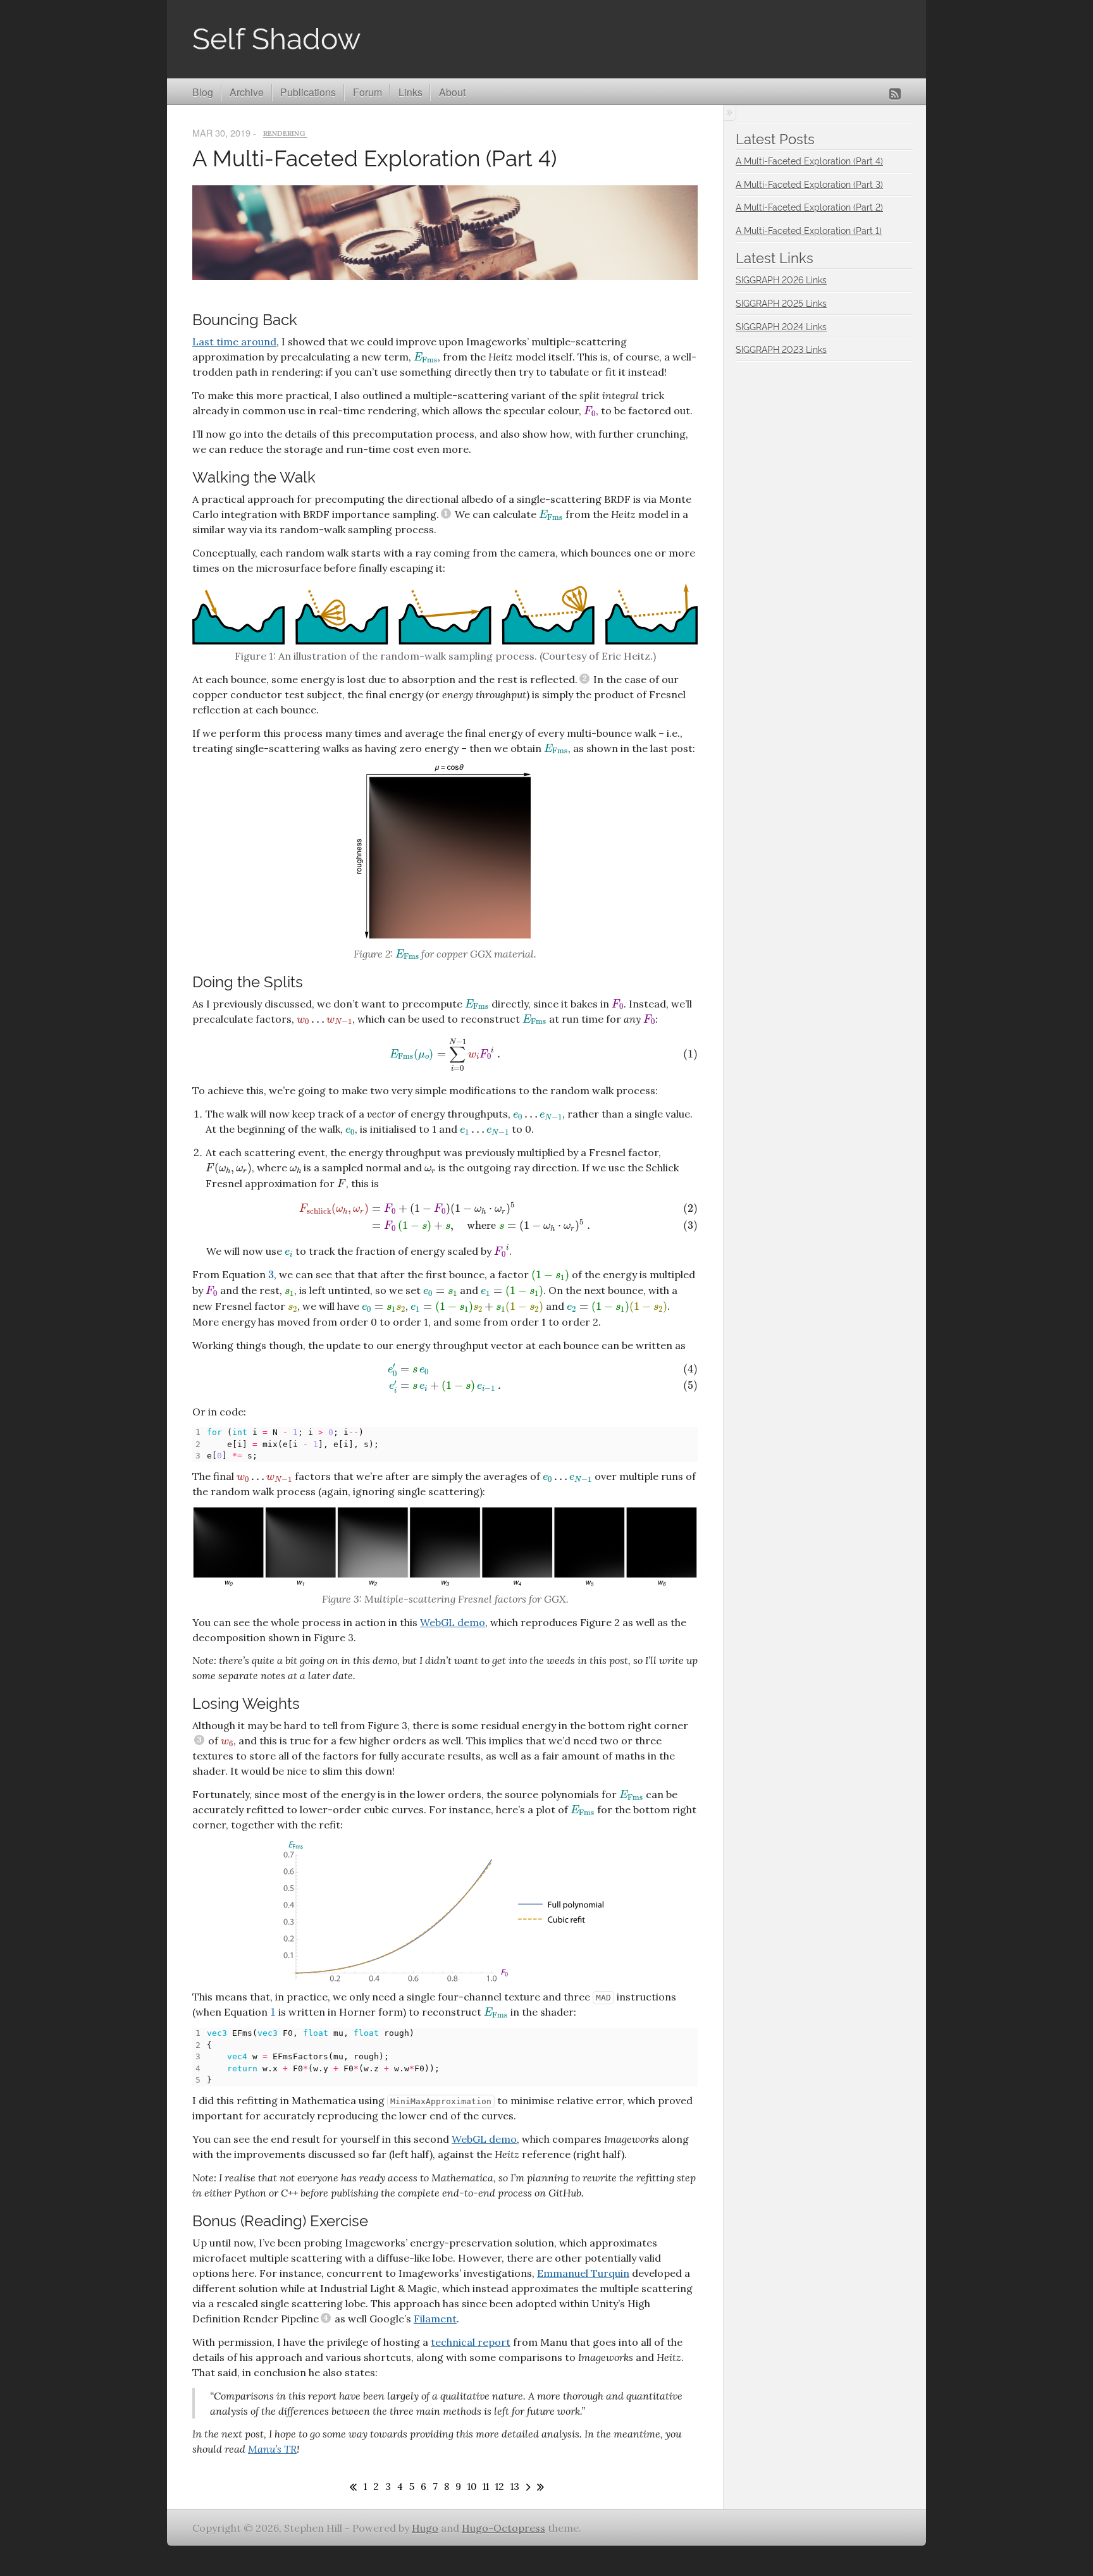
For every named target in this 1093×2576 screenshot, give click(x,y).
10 (472, 2487)
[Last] (539, 2487)
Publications (308, 92)
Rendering (285, 134)
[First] (351, 2487)
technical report (471, 2342)
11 (486, 2487)
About (452, 92)
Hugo (425, 2528)
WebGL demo (453, 1622)
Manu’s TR (272, 2449)
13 (515, 2487)
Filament (435, 2319)
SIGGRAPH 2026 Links (781, 279)
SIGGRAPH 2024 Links (781, 326)
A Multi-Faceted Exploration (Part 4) (374, 157)
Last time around (234, 342)
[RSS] (895, 94)
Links (411, 92)
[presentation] (426, 358)
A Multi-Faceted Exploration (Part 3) (809, 184)
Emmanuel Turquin (583, 2273)
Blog (203, 92)
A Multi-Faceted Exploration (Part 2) (809, 206)
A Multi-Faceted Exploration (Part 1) (809, 230)
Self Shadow (276, 36)
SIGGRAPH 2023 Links (781, 349)
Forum (367, 92)
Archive (247, 92)
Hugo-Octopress (503, 2528)
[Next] (526, 2487)
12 (500, 2487)
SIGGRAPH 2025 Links (781, 303)
